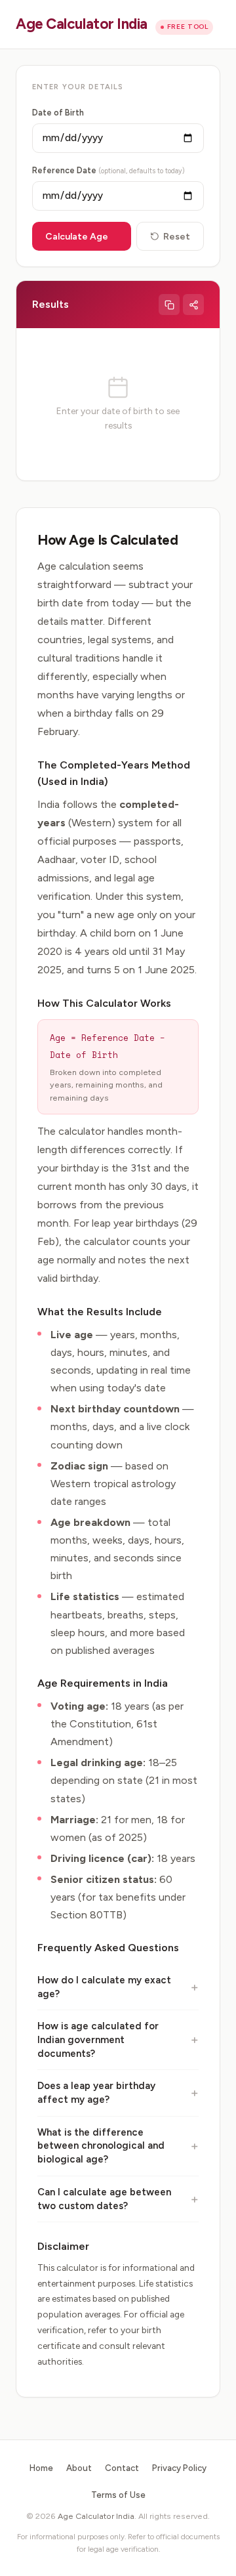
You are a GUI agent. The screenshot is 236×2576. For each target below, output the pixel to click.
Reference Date (108, 170)
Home (41, 2468)
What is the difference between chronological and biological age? (101, 2146)
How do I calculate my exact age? (104, 1987)
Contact (122, 2468)
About (79, 2468)
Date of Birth (58, 113)
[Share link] (193, 305)
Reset (177, 237)
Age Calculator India (82, 24)
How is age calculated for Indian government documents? (98, 2039)
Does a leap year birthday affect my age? (96, 2093)
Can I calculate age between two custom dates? (104, 2199)
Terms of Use (118, 2495)
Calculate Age (77, 237)
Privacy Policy (179, 2468)
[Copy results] (169, 305)
